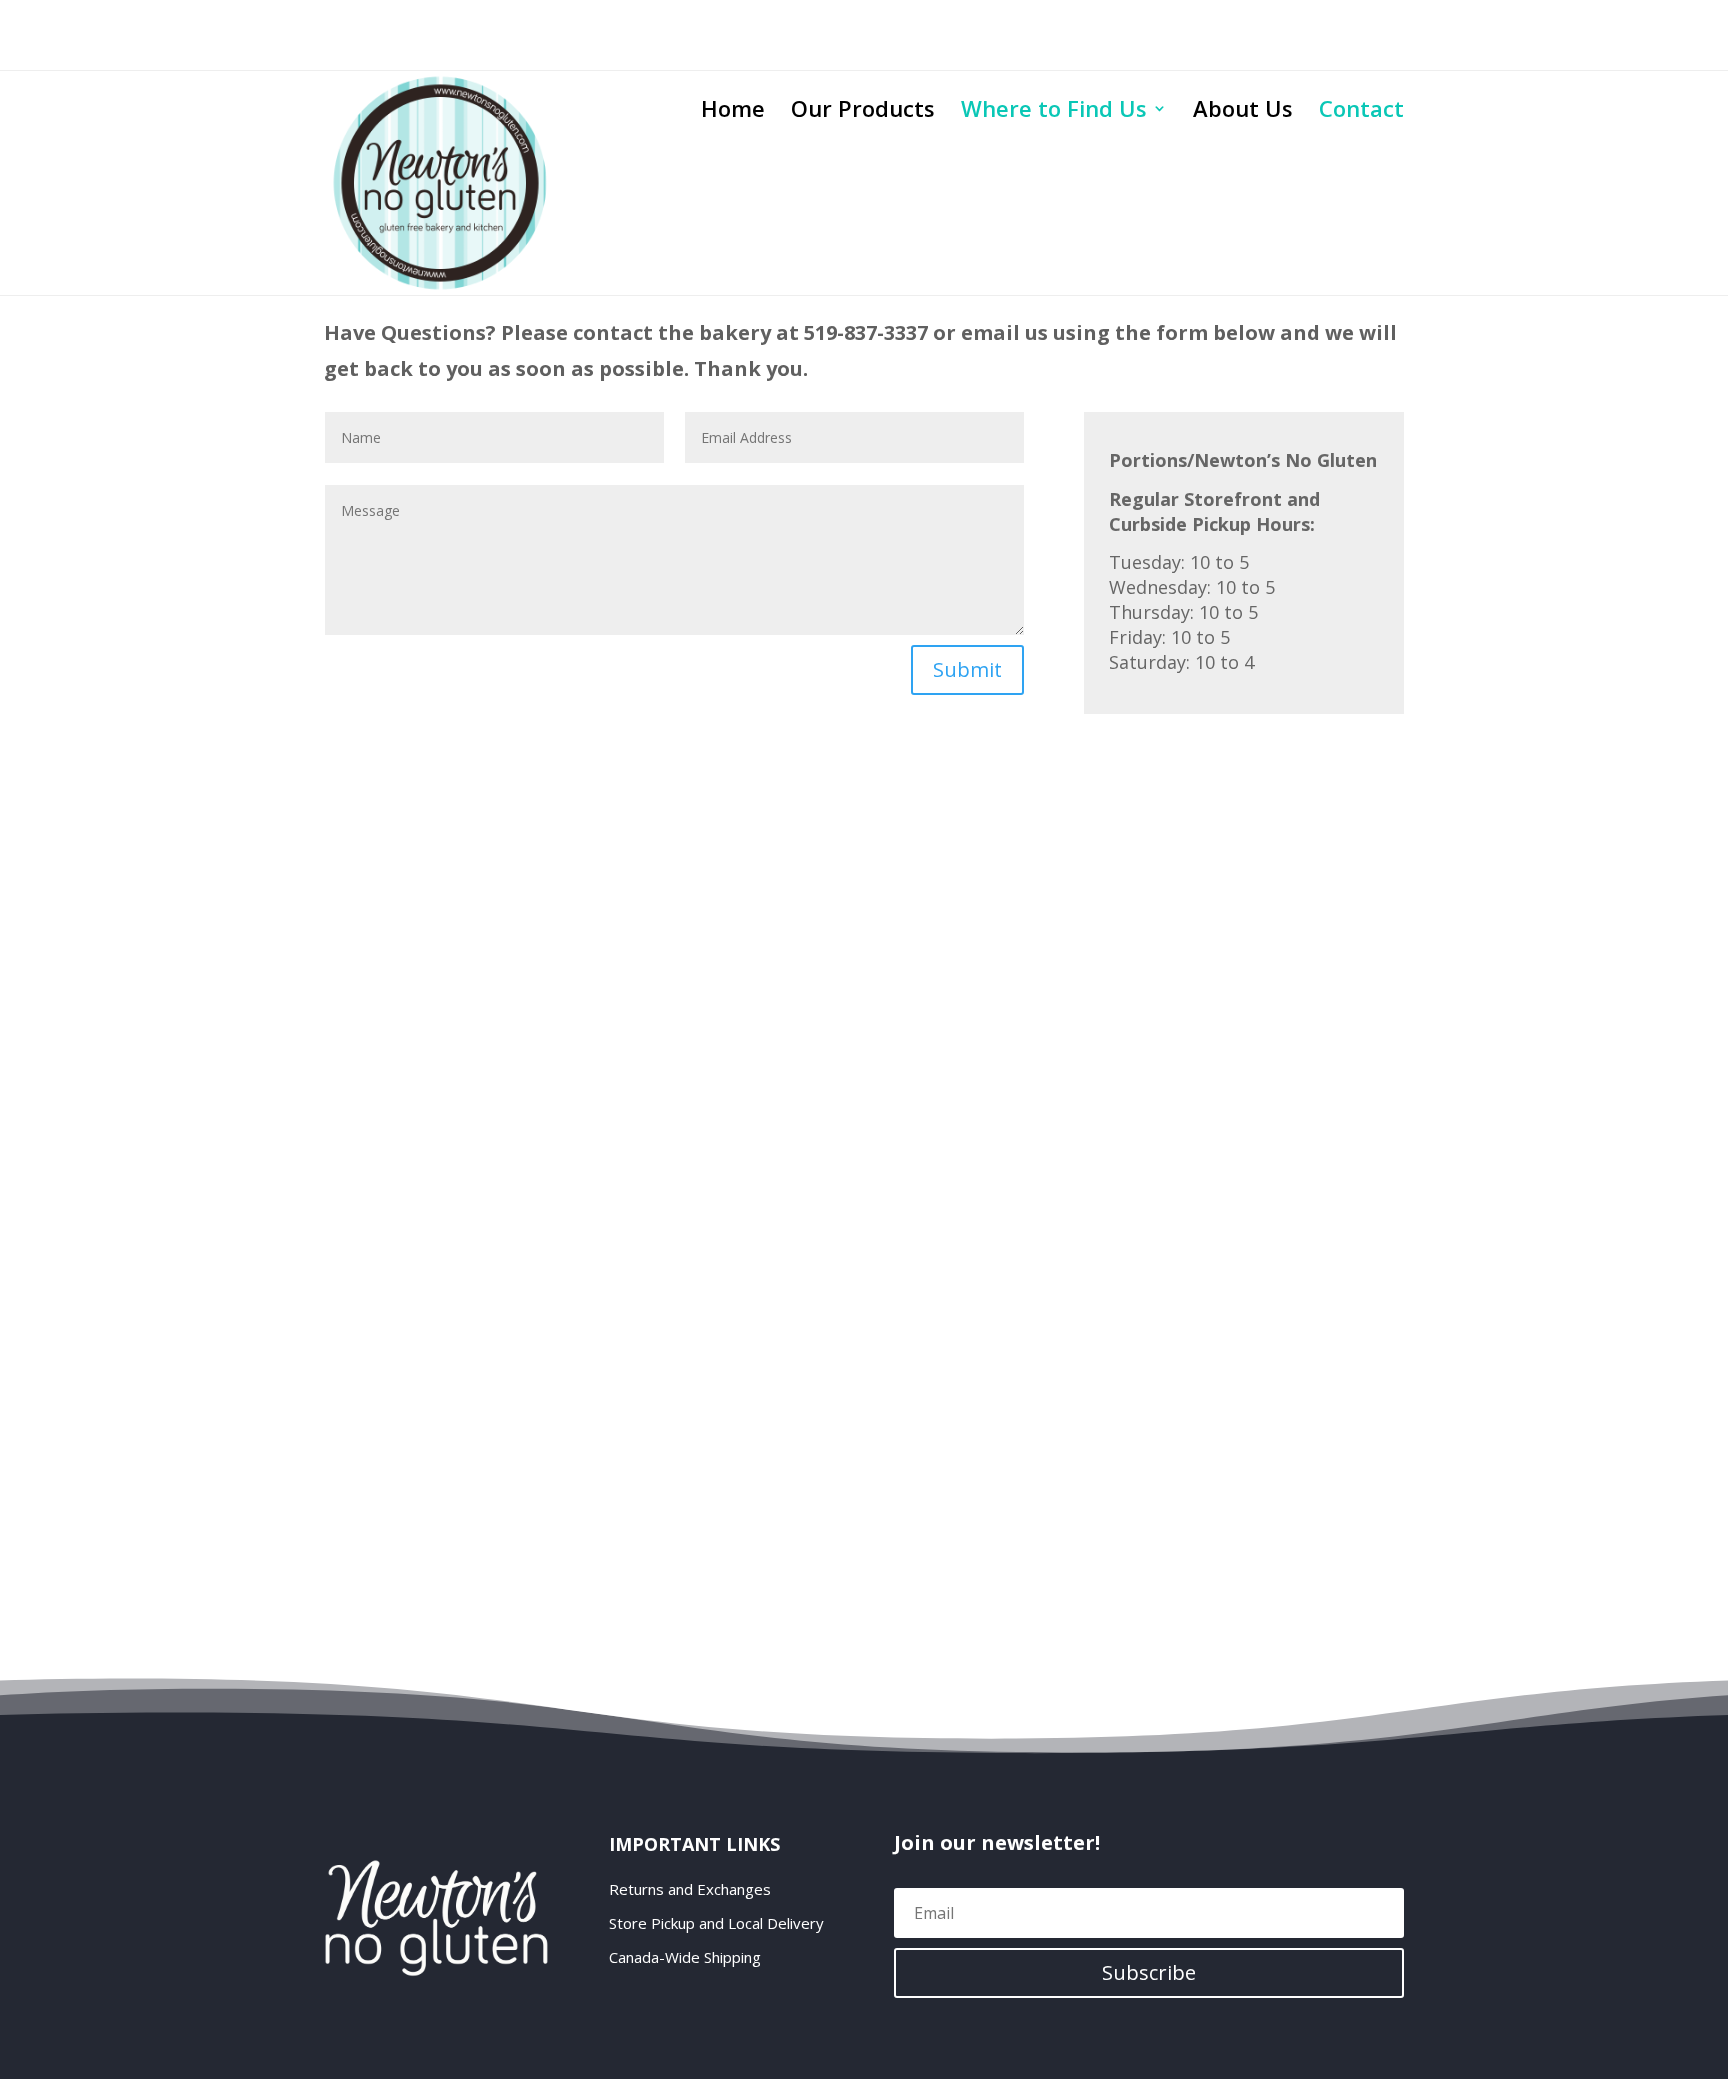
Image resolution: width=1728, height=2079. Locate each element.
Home (733, 112)
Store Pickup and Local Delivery (716, 1923)
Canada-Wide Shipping (685, 1957)
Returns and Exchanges (690, 1889)
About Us (1243, 112)
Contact (1361, 112)
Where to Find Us (1054, 112)
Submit (967, 669)
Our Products (863, 112)
